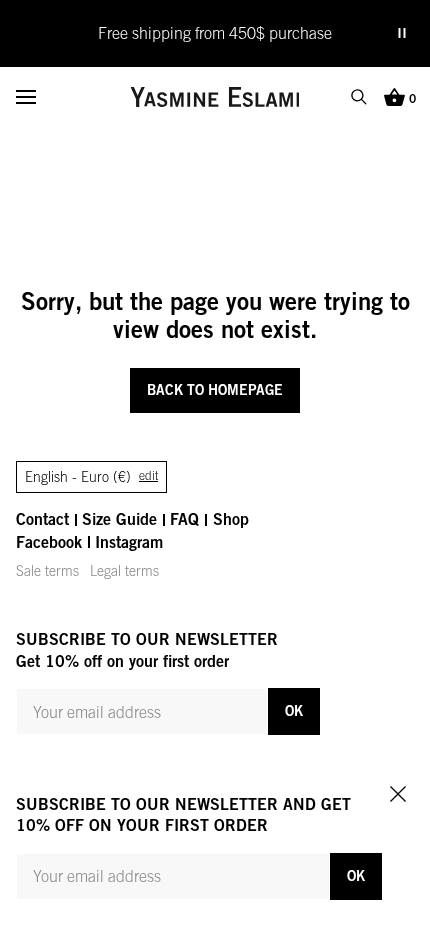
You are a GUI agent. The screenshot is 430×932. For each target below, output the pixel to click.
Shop (231, 519)
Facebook (49, 542)
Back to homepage (215, 389)
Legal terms (124, 571)
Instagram (129, 542)
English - (91, 477)
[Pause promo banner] (402, 33)
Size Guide (119, 519)
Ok (294, 710)
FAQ (184, 519)
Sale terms (47, 571)
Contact (42, 519)
